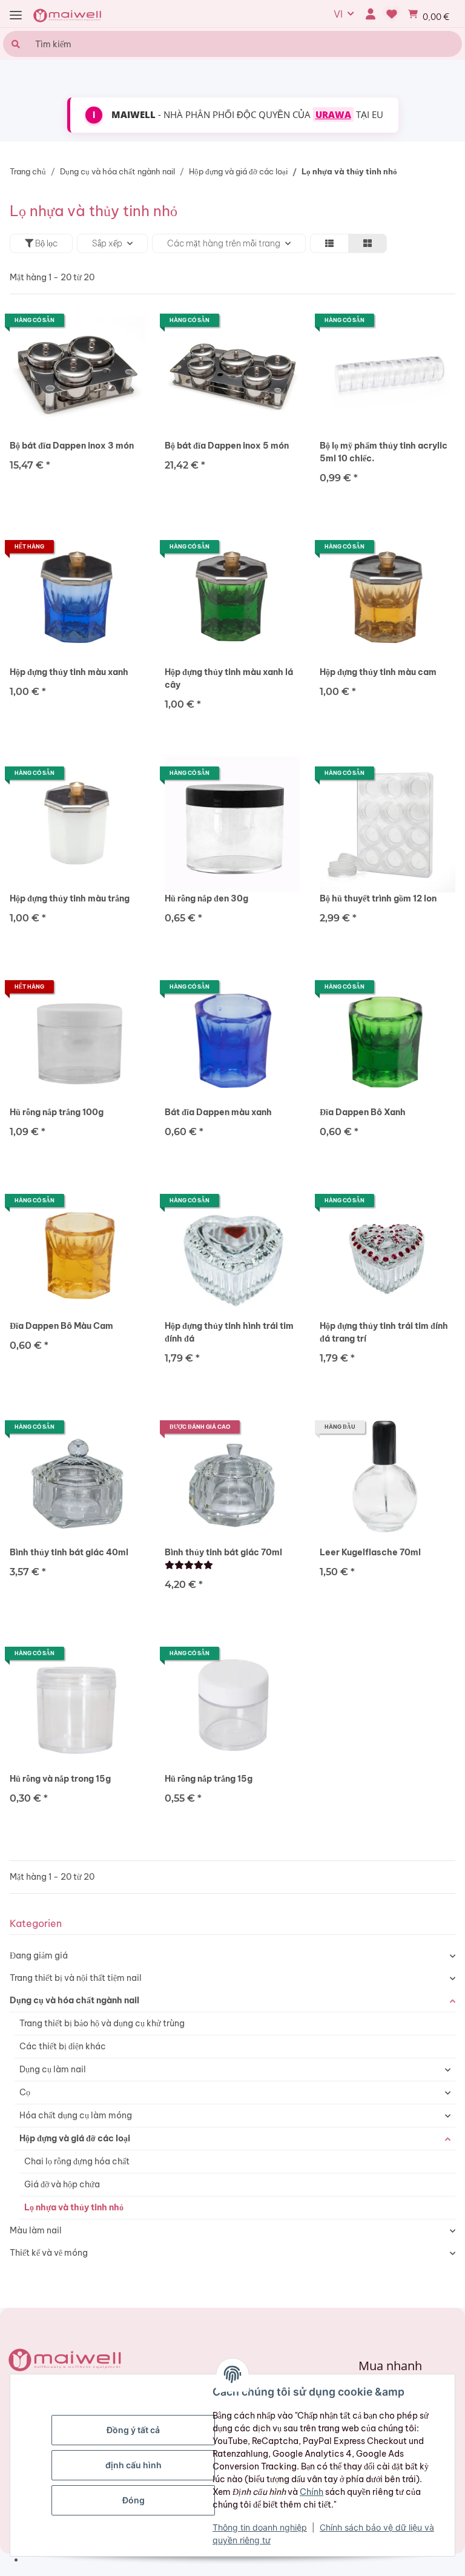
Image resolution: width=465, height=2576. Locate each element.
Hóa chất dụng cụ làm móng (76, 2115)
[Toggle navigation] (16, 15)
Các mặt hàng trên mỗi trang (224, 243)
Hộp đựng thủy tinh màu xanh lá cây (229, 678)
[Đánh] (189, 1565)
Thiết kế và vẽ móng (49, 2253)
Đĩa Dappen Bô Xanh (363, 1112)
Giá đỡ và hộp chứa (62, 2184)
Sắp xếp (107, 243)
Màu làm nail (36, 2230)
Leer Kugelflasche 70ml (370, 1552)
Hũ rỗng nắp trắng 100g (57, 1112)
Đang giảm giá (39, 1955)
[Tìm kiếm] (14, 44)
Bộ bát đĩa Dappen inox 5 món (227, 446)
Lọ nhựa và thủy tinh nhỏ (74, 2207)
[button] (370, 14)
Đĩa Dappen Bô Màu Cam (61, 1326)
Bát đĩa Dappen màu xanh (218, 1112)
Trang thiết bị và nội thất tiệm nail (76, 1978)
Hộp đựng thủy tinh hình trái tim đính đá (229, 1332)
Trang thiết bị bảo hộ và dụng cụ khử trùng (102, 2023)
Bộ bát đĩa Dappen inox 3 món (72, 446)
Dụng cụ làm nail (53, 2069)
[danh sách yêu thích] (392, 14)
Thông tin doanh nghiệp (260, 2527)
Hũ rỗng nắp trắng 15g (209, 1779)
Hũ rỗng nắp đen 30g (206, 898)
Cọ (25, 2092)
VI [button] (338, 14)
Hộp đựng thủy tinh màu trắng (70, 898)
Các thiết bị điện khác (63, 2046)
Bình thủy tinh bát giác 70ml (223, 1552)
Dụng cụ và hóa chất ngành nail (74, 2000)
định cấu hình (134, 2465)
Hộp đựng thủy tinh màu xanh (69, 672)
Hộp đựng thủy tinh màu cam (378, 672)
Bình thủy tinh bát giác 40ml (69, 1552)
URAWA (333, 114)
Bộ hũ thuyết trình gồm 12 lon (378, 898)
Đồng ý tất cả (133, 2430)
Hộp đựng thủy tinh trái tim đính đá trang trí (384, 1332)
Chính (312, 2492)
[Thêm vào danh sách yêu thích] (125, 324)
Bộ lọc (45, 243)
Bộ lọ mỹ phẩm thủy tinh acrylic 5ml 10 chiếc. (384, 452)
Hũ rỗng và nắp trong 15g (60, 1779)
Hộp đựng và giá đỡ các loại (75, 2138)
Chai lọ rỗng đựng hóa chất (77, 2161)
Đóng (134, 2500)
